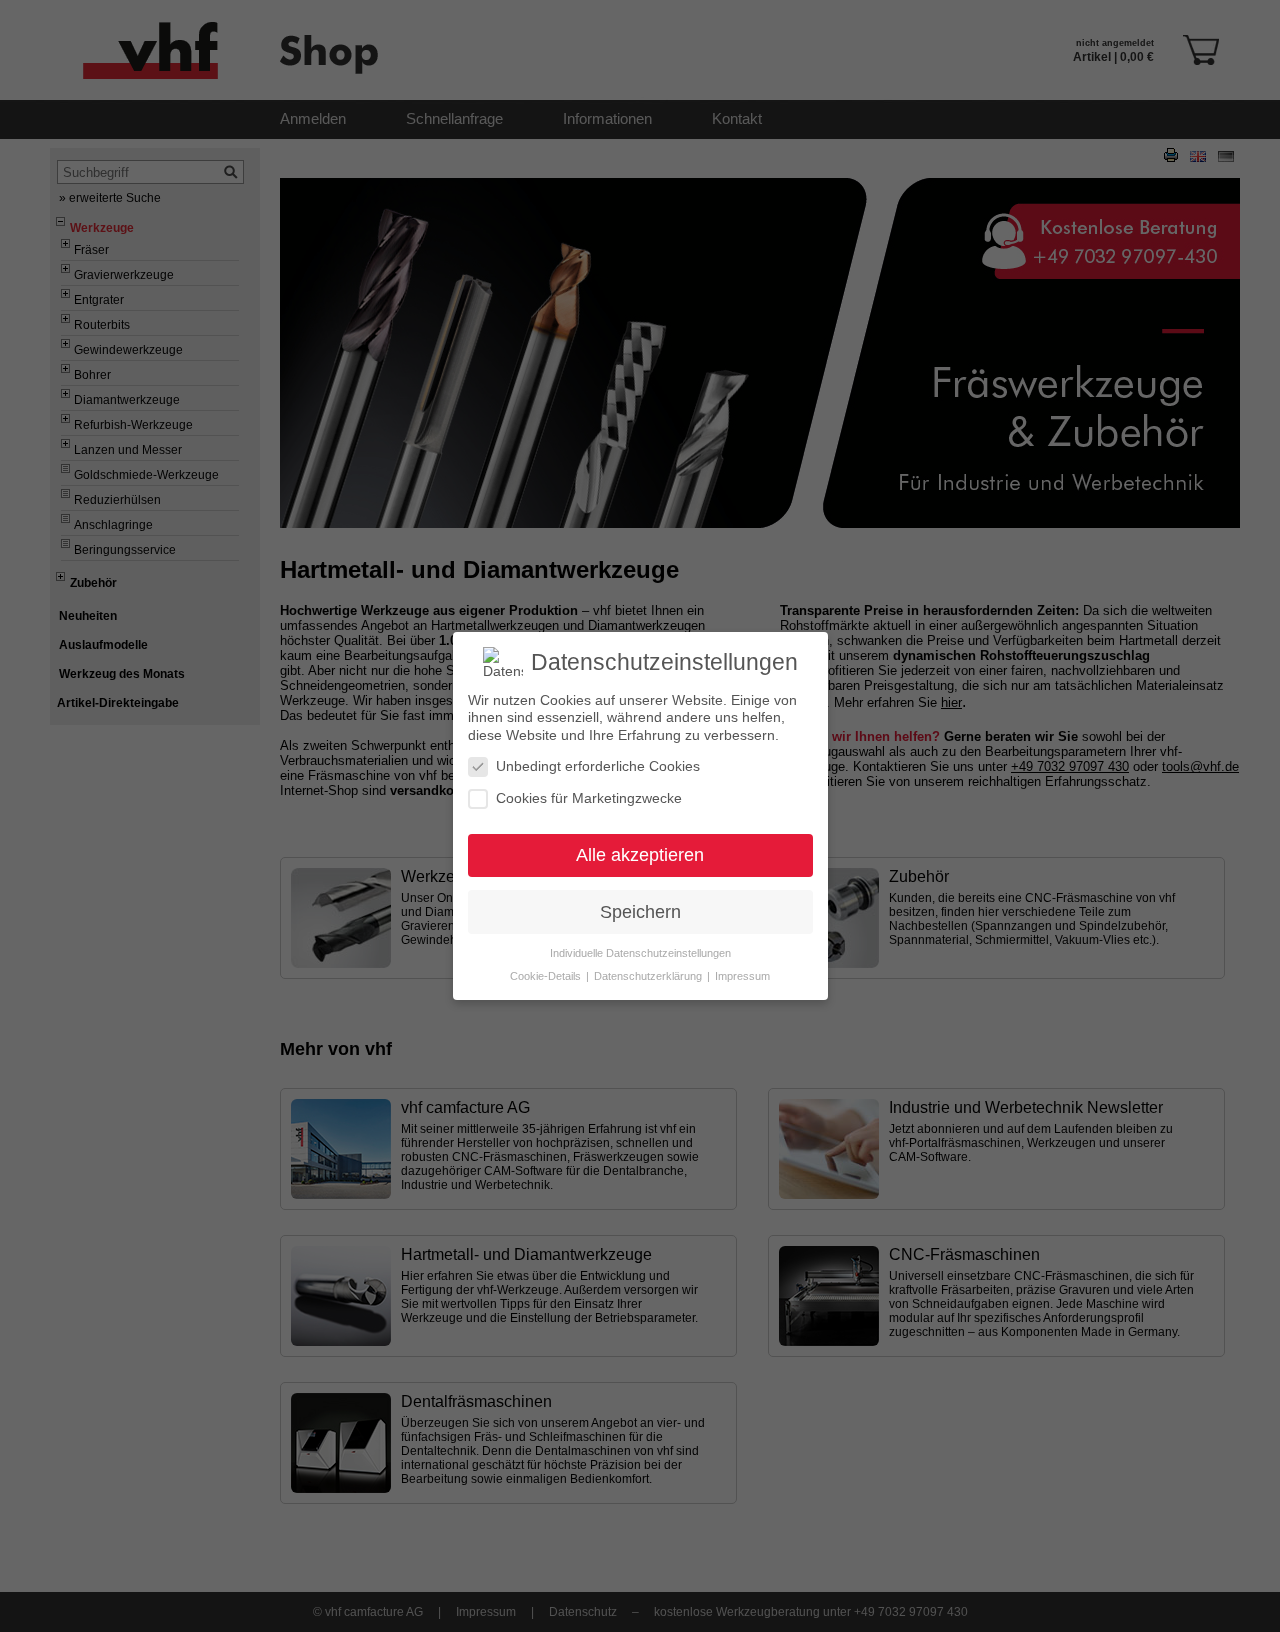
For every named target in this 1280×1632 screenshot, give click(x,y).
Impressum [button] (742, 976)
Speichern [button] (640, 912)
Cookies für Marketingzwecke (589, 798)
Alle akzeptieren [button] (640, 855)
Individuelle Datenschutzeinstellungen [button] (640, 953)
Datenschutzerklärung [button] (649, 976)
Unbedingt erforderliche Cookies (598, 766)
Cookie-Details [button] (547, 976)
